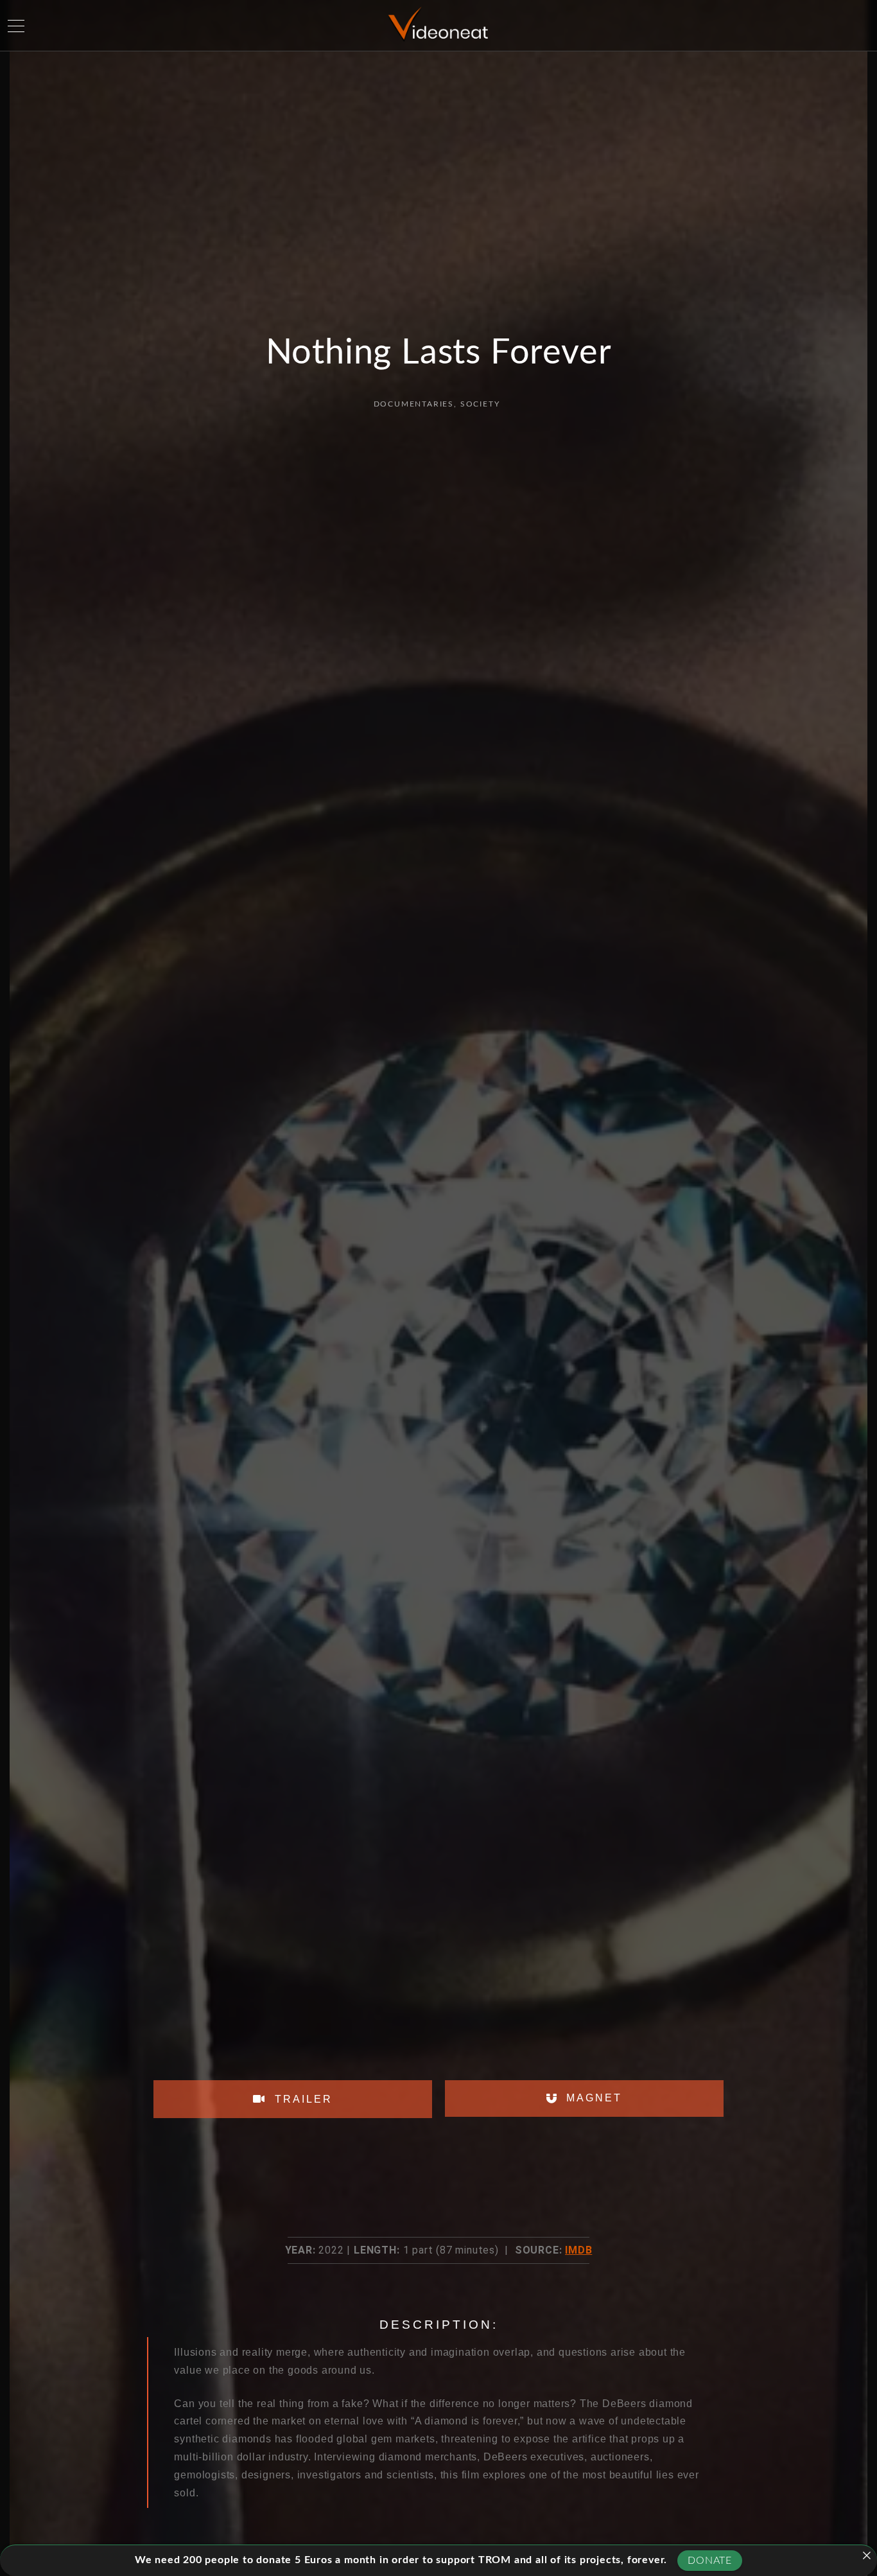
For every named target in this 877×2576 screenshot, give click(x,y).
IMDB (578, 2250)
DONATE (710, 2561)
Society (480, 404)
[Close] (867, 2555)
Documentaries (414, 404)
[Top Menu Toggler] (16, 26)
